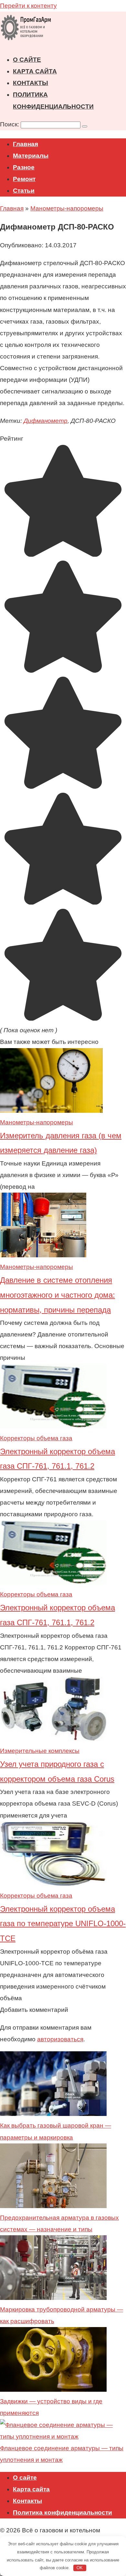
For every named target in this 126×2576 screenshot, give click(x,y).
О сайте (27, 60)
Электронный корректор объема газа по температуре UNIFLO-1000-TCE (63, 1924)
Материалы (31, 156)
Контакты (31, 83)
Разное (24, 167)
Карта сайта (35, 71)
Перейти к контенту (28, 6)
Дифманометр (46, 421)
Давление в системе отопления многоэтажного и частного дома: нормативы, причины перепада (58, 1295)
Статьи (24, 191)
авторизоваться (60, 2039)
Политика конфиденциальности (63, 2512)
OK (80, 2568)
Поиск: (10, 124)
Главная (26, 144)
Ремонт (24, 179)
